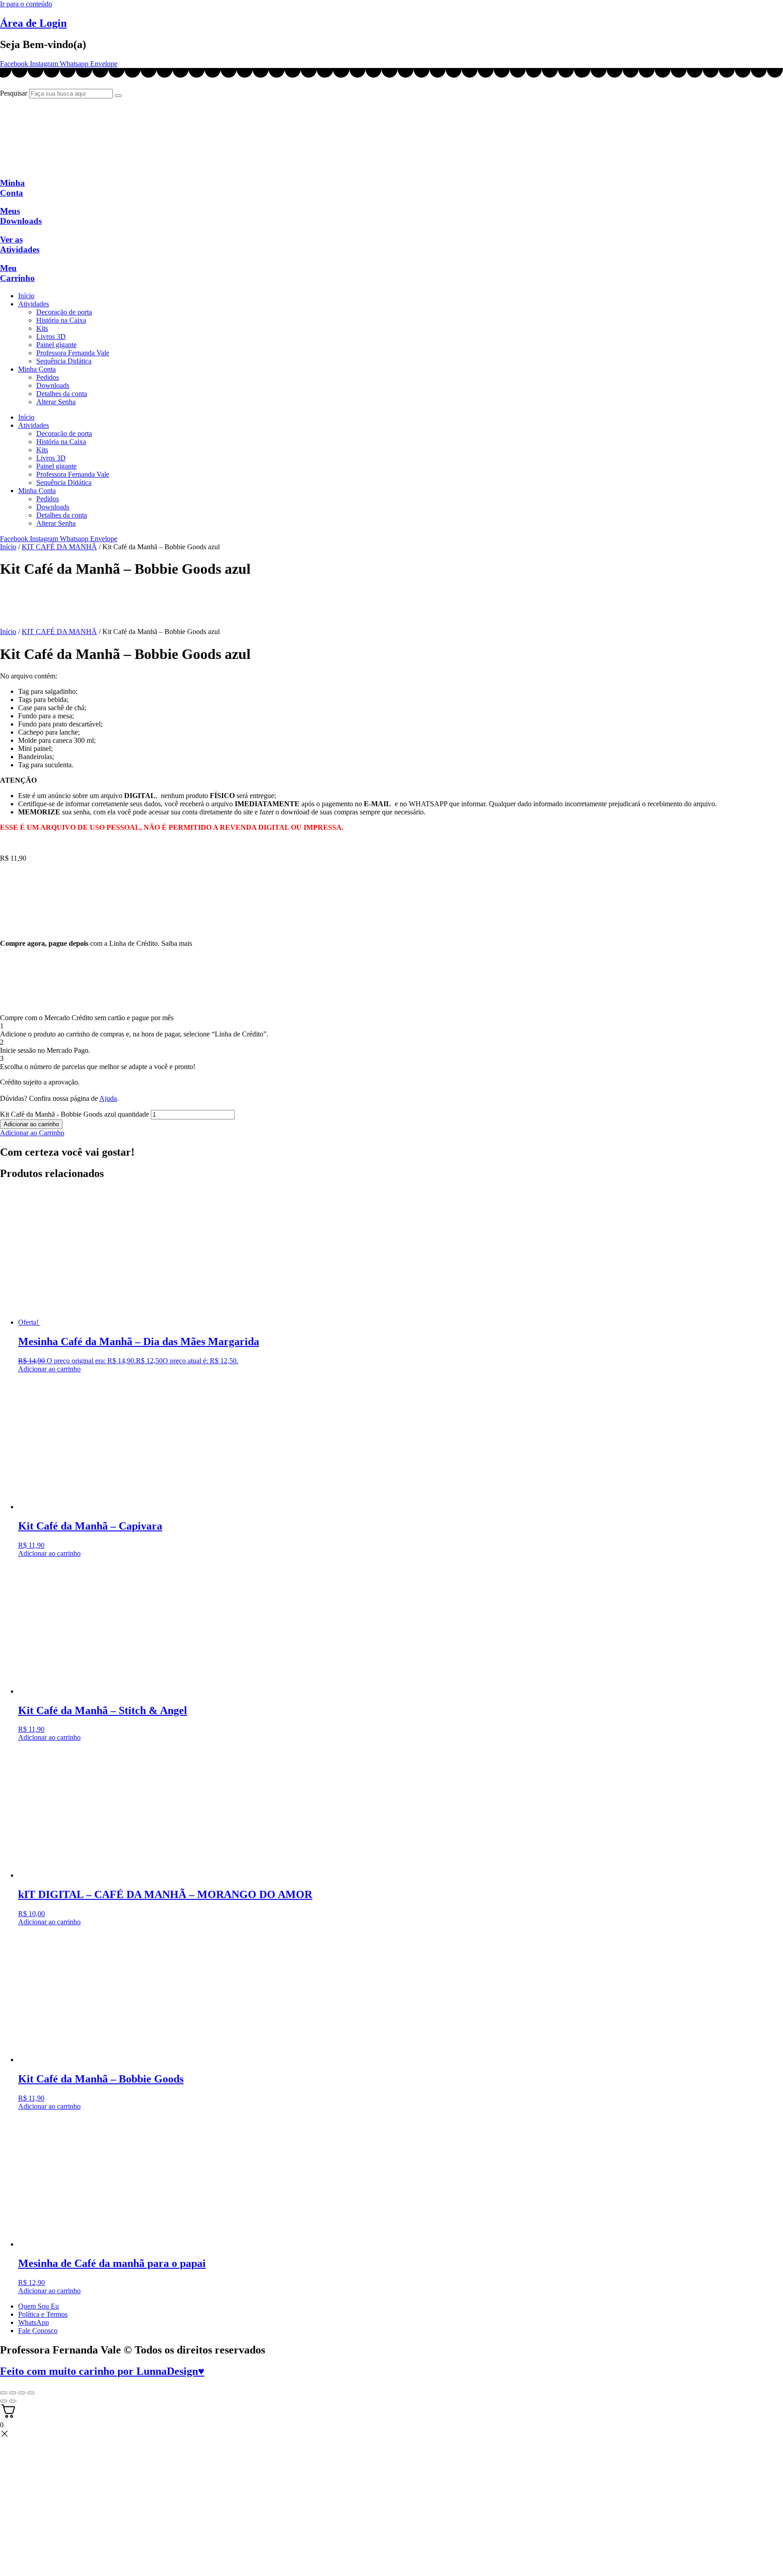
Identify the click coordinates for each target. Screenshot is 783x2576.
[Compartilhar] (22, 2393)
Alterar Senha (56, 402)
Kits (42, 328)
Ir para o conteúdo (26, 4)
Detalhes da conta (62, 394)
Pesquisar (14, 93)
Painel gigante (56, 345)
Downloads (53, 385)
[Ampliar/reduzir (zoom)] (4, 2393)
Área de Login (33, 23)
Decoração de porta (64, 312)
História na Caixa (61, 320)
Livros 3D (51, 337)
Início (26, 296)
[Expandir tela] (13, 2393)
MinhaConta (12, 188)
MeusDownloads (21, 216)
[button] (32, 1133)
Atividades (34, 304)
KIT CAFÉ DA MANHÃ (59, 547)
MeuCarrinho (17, 273)
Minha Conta (37, 369)
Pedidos (48, 377)
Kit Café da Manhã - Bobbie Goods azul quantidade (75, 1114)
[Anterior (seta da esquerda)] (4, 2401)
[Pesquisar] (118, 96)
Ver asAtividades (20, 245)
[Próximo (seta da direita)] (13, 2401)
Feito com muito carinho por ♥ (102, 2371)
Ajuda (108, 1098)
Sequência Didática (64, 361)
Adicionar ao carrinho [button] (49, 1369)
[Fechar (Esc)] (31, 2393)
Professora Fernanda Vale (73, 353)
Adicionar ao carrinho (31, 1124)
